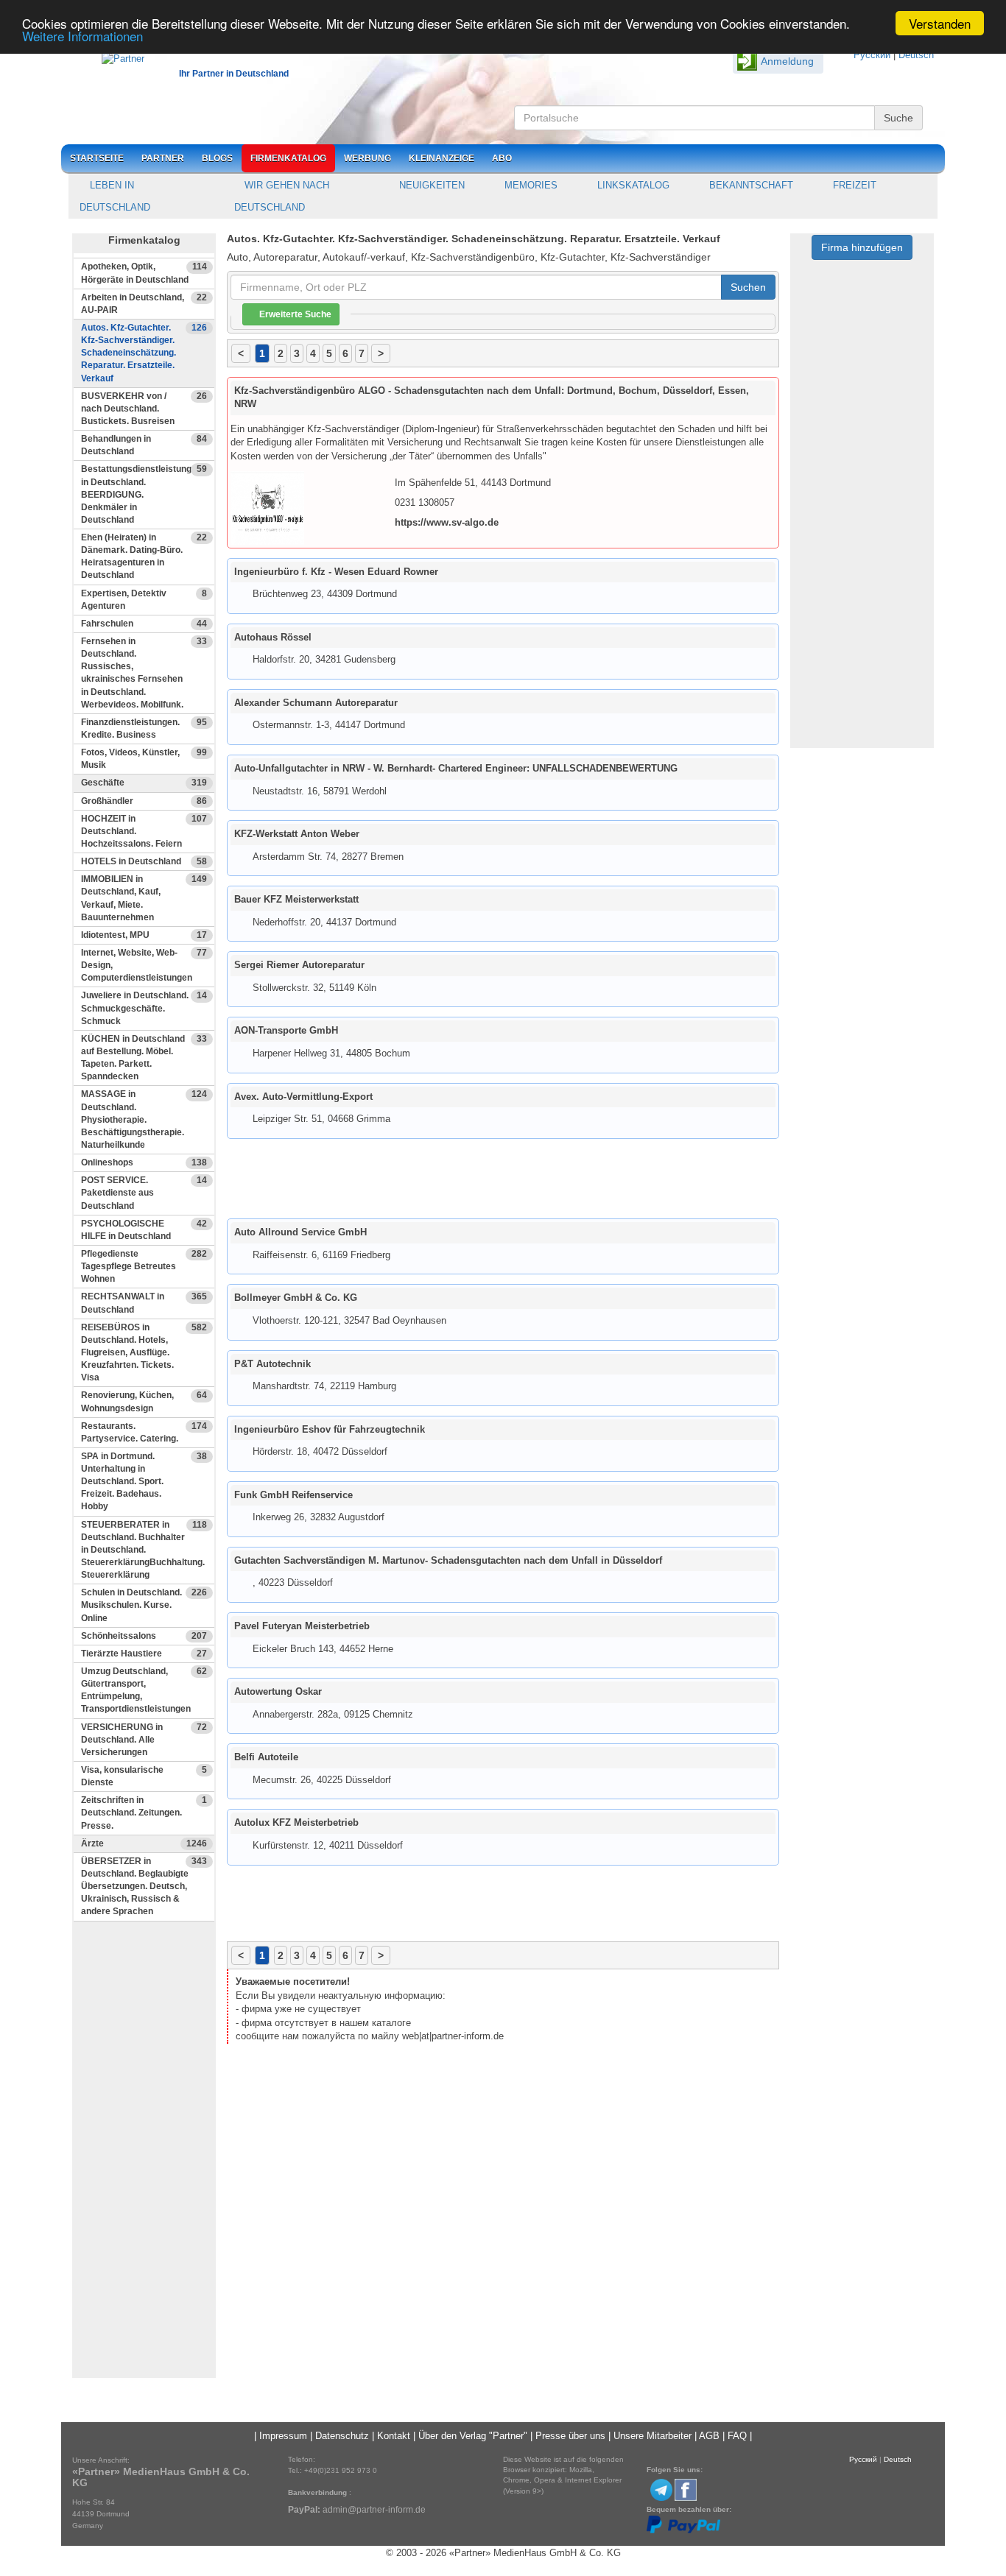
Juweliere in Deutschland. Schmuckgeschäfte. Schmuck (144, 1008)
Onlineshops (144, 1162)
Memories (530, 185)
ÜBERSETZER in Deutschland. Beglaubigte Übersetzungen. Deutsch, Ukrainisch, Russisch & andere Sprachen (144, 1887)
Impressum (283, 2436)
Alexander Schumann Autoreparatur (316, 703)
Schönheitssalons (144, 1636)
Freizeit (853, 185)
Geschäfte (144, 783)
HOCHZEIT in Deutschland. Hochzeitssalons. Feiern (144, 831)
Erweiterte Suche (294, 314)
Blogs (217, 158)
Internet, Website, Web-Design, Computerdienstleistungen (144, 965)
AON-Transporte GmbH (286, 1030)
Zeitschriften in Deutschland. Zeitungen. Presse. (144, 1813)
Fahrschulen (144, 624)
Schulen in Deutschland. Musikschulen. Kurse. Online (144, 1605)
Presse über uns (570, 2436)
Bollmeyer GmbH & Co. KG (296, 1298)
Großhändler (144, 801)
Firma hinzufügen (862, 247)
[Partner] (116, 56)
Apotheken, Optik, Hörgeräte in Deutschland (144, 273)
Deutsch (916, 55)
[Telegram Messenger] (661, 2489)
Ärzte (144, 1843)
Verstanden (940, 23)
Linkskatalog (632, 185)
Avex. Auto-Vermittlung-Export (303, 1097)
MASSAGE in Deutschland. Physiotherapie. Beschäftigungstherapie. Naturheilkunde (144, 1119)
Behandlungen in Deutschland (144, 445)
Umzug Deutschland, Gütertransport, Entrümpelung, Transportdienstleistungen (144, 1690)
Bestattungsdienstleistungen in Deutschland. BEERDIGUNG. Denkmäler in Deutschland (144, 494)
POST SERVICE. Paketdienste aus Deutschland (144, 1193)
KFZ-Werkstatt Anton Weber (297, 834)
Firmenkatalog (288, 158)
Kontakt (394, 2436)
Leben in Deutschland (115, 196)
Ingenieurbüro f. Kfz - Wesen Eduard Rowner (336, 572)
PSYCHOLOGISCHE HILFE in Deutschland (144, 1230)
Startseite (97, 158)
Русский (872, 55)
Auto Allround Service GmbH (300, 1232)
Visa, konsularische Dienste (144, 1776)
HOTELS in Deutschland (144, 861)
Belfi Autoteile (266, 1757)
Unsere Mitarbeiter (653, 2436)
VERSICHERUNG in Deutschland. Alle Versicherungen (144, 1740)
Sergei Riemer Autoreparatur (299, 965)
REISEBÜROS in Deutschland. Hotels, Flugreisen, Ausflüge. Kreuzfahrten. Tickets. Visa (144, 1353)
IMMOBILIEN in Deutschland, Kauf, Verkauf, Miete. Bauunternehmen (144, 898)
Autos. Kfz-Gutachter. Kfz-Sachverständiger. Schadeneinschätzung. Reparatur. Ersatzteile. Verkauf (144, 353)
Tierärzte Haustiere (144, 1654)
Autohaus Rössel (273, 637)
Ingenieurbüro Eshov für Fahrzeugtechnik (330, 1429)
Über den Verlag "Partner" (473, 2436)
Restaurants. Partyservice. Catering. (144, 1432)
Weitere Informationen (82, 36)
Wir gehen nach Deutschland (282, 196)
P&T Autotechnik (272, 1364)
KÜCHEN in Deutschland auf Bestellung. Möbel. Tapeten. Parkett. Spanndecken (144, 1058)
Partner (163, 158)
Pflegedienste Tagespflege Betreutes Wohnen (144, 1266)
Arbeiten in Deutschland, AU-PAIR (144, 304)
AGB (709, 2436)
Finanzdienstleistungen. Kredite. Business (144, 728)
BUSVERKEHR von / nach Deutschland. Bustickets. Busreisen (144, 409)
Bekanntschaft (750, 185)
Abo (502, 158)
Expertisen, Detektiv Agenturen (144, 600)
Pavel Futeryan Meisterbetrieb (302, 1626)
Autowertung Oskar (278, 1691)
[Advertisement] (144, 2156)
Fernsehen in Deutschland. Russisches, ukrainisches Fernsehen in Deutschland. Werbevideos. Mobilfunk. (144, 673)
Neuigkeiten (430, 185)
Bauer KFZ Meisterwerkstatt (296, 899)
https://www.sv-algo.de (447, 522)
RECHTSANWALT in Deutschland (144, 1303)
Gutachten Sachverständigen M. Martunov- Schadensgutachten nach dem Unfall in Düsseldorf (448, 1560)
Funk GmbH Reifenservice (293, 1495)
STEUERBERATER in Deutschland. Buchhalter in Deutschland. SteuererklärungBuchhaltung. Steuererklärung (144, 1550)
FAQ (737, 2436)
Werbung (367, 158)
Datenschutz (342, 2436)
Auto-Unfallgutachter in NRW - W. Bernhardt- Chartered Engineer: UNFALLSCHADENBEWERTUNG (456, 768)
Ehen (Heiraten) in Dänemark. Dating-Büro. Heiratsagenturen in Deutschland (144, 556)
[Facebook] (686, 2489)
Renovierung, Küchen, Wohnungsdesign (144, 1401)
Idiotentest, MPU (144, 935)
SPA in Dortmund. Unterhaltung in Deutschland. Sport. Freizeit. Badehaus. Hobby (144, 1482)
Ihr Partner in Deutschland (234, 74)
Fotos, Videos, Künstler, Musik (144, 759)
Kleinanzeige (442, 158)
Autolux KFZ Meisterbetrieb (296, 1822)
